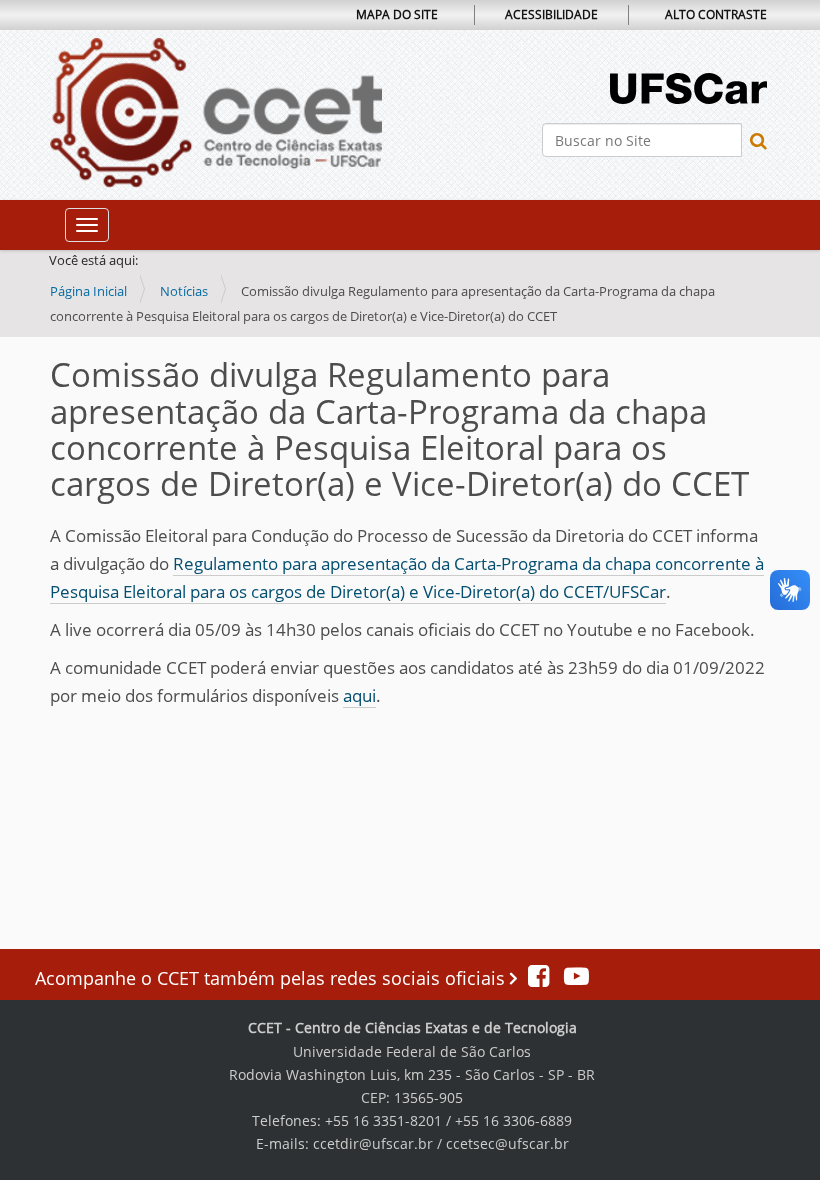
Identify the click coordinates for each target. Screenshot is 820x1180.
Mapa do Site (397, 14)
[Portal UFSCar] (688, 86)
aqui (359, 695)
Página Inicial (88, 291)
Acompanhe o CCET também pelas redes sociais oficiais (272, 978)
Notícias (184, 291)
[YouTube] (571, 978)
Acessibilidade (551, 14)
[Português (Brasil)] (216, 113)
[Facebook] (541, 978)
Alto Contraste (716, 14)
